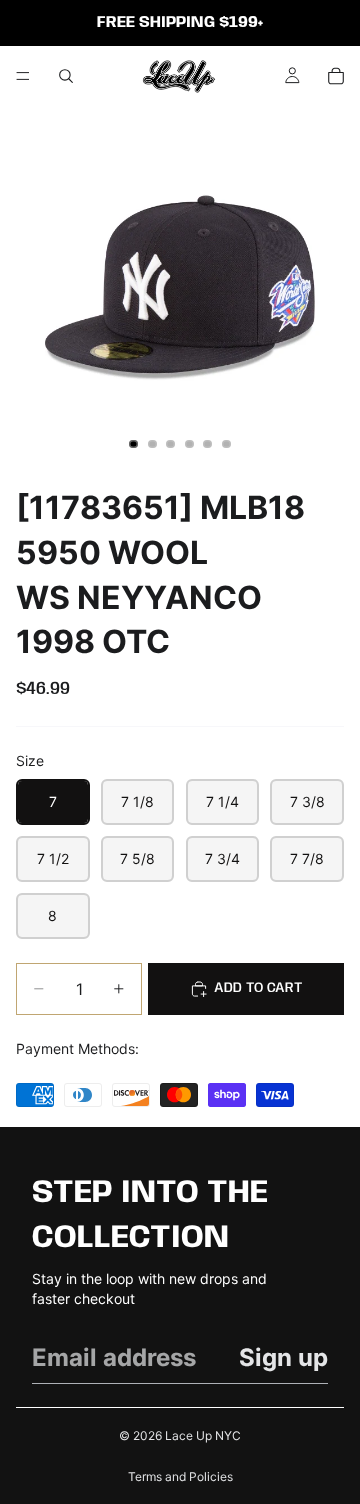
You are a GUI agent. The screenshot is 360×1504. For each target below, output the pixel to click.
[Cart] (336, 76)
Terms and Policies (180, 1476)
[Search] (66, 76)
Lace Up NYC (203, 1435)
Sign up (283, 1357)
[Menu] (23, 76)
